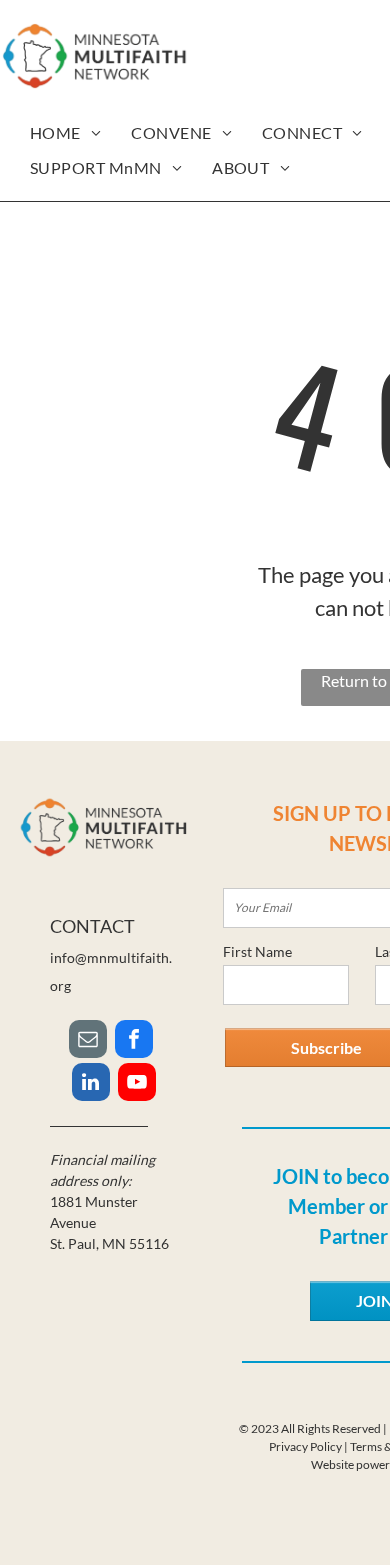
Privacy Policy (305, 1446)
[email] (88, 1041)
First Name (257, 951)
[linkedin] (91, 1084)
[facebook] (134, 1041)
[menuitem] (65, 133)
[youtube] (137, 1084)
